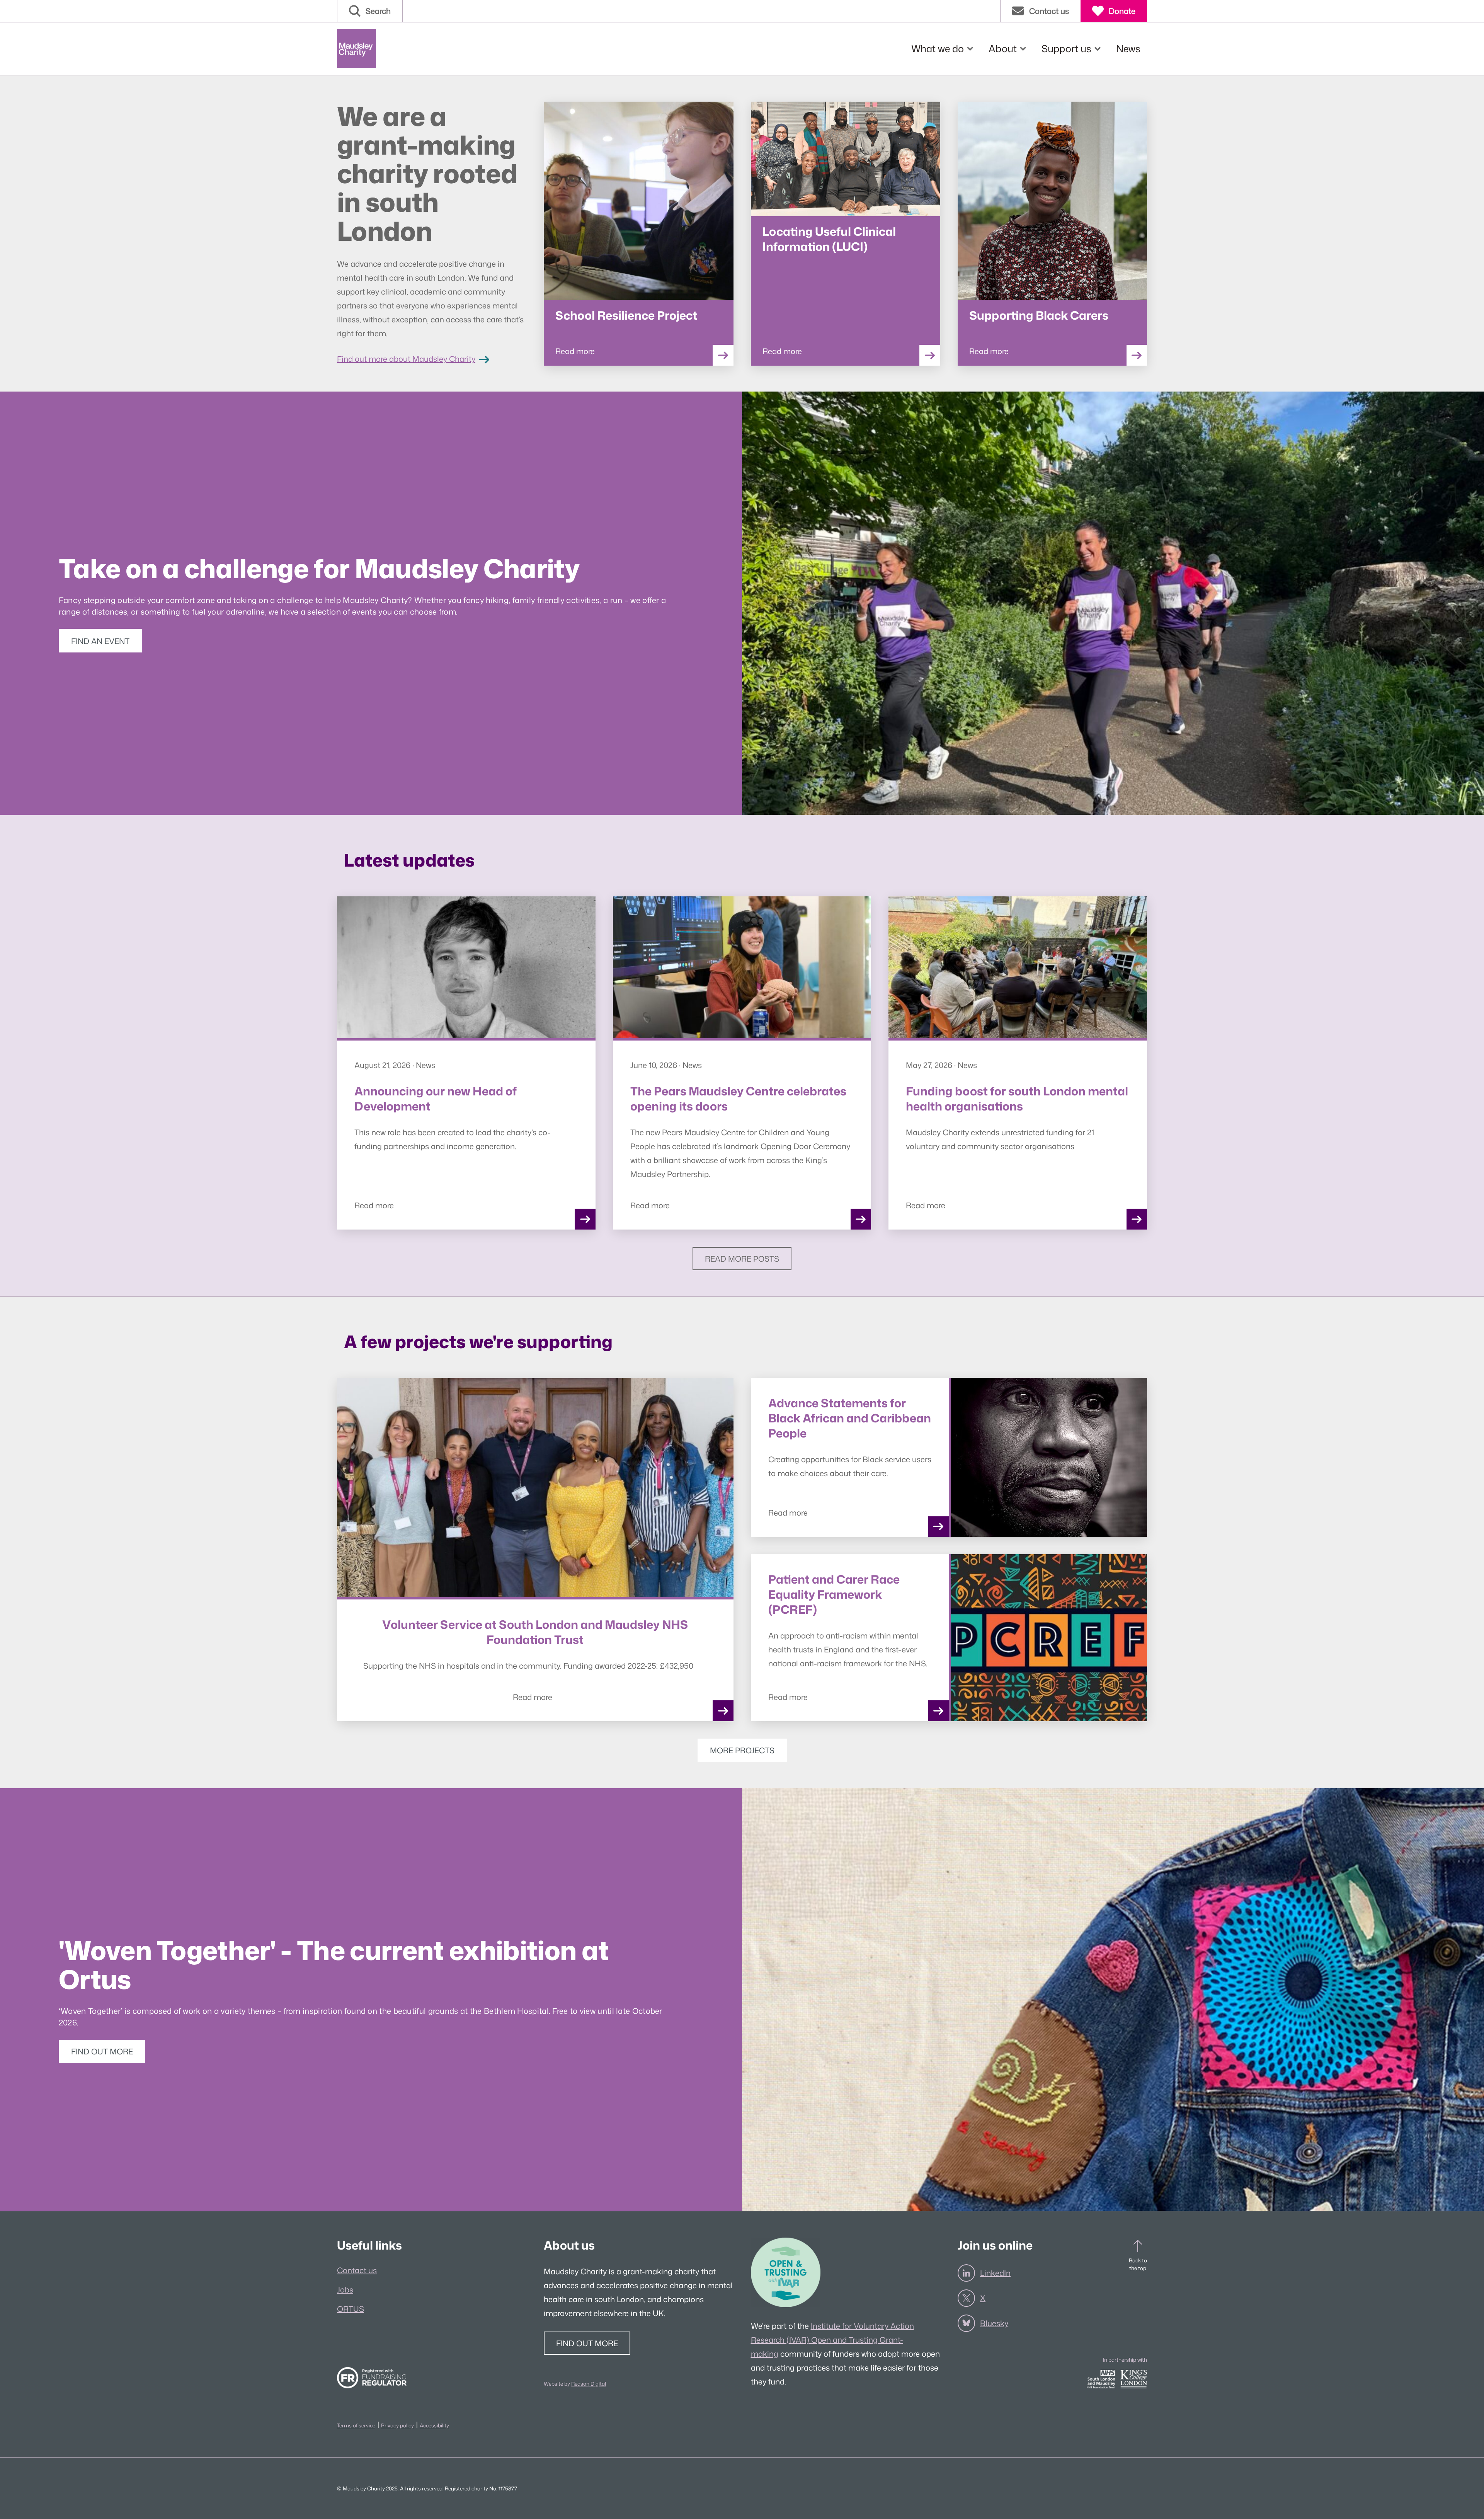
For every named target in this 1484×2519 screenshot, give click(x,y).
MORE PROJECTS (742, 1750)
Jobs (345, 2289)
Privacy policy (397, 2425)
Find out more (102, 2051)
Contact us (357, 2270)
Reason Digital (589, 2384)
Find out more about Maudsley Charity (406, 359)
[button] (370, 11)
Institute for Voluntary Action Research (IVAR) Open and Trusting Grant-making (832, 2340)
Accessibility (434, 2425)
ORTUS (351, 2309)
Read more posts (742, 1259)
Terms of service (356, 2425)
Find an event (100, 641)
